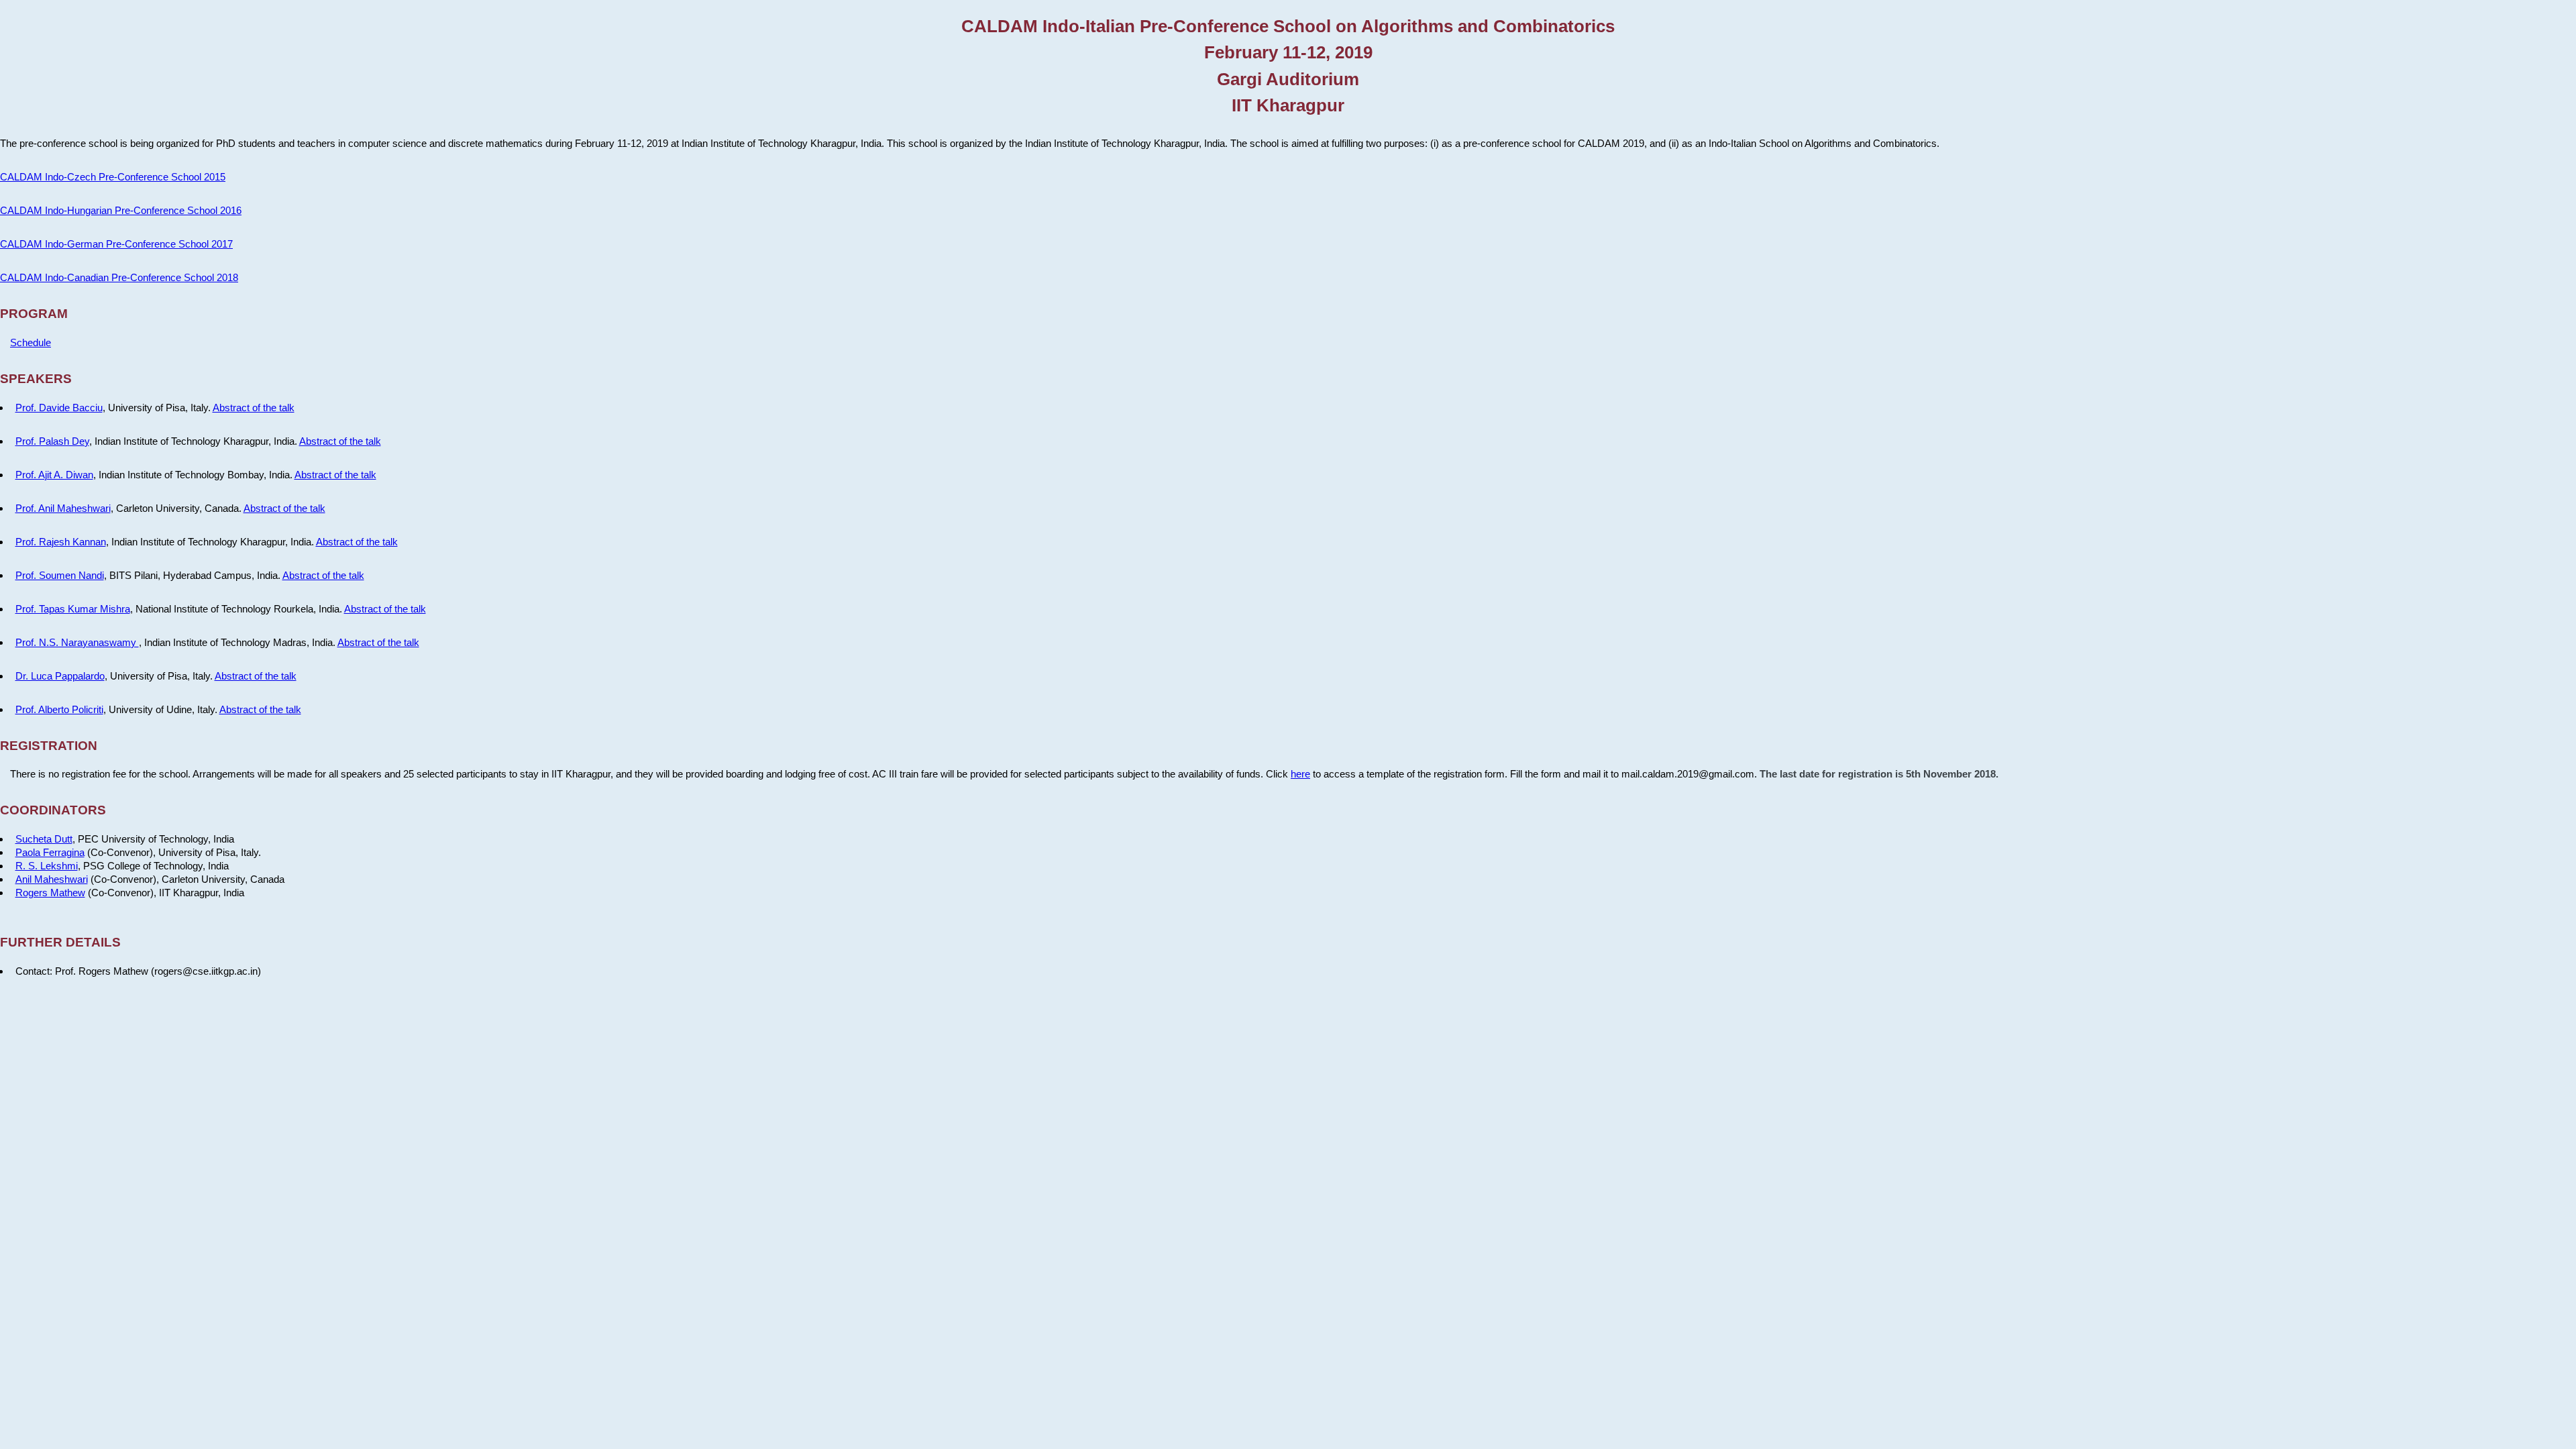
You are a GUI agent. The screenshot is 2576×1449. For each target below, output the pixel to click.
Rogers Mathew (50, 893)
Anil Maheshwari (52, 879)
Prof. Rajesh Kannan (61, 542)
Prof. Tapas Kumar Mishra (73, 609)
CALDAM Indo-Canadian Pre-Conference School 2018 (119, 277)
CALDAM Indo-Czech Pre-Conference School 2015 (113, 177)
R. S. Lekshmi (47, 866)
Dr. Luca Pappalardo (60, 676)
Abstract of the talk (254, 408)
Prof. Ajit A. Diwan (54, 475)
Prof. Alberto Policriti (59, 709)
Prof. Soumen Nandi (60, 575)
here (1300, 774)
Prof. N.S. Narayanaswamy (77, 642)
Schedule (31, 342)
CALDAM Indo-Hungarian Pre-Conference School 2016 (121, 210)
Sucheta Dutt (44, 839)
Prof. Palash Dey (52, 441)
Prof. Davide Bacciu (59, 408)
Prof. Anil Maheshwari (63, 508)
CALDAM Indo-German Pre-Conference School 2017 (116, 244)
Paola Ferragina (50, 852)
